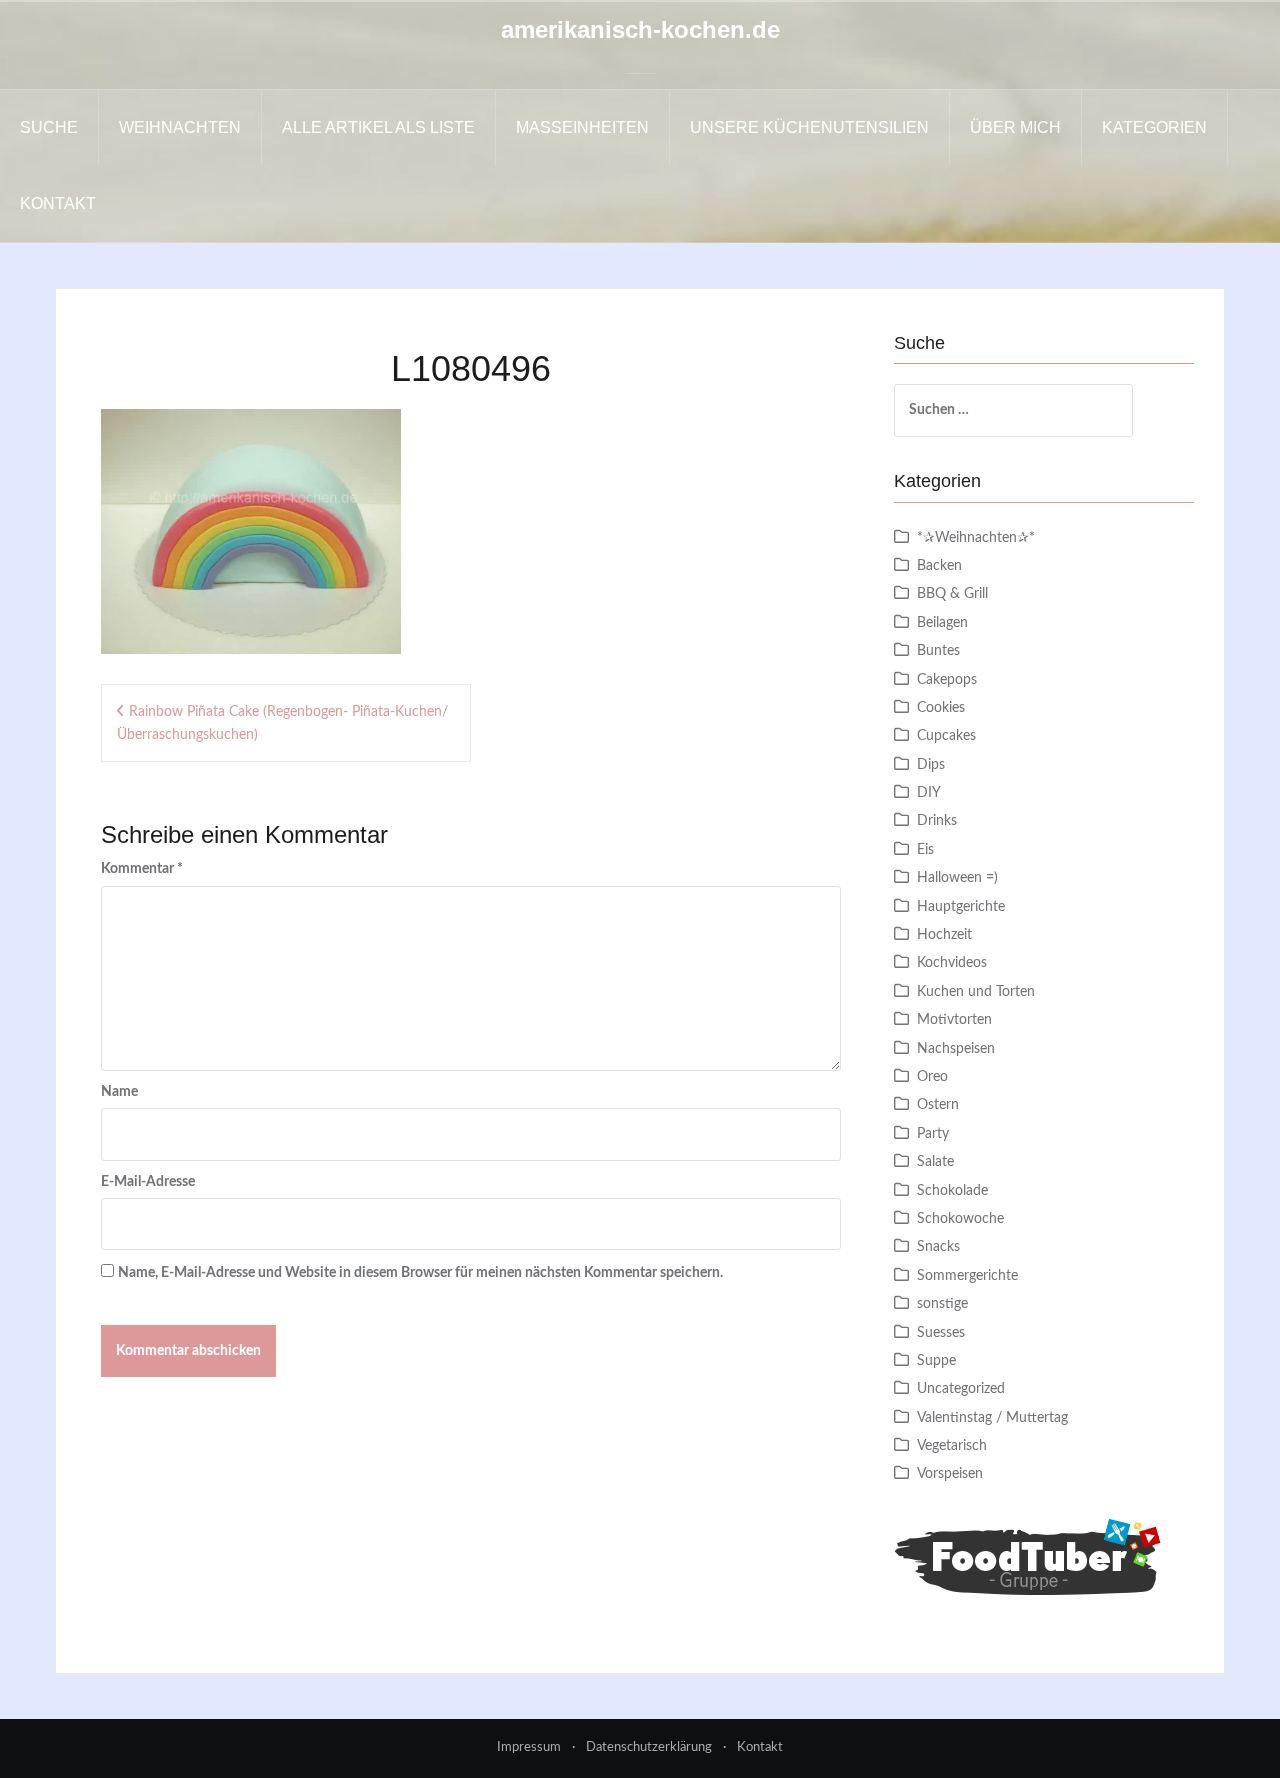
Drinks (937, 821)
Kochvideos (952, 963)
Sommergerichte (967, 1276)
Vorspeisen (950, 1474)
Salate (935, 1162)
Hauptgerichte (961, 907)
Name (119, 1092)
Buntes (938, 651)
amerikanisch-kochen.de (640, 29)
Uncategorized (961, 1389)
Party (933, 1134)
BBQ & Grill (952, 594)
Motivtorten (954, 1020)
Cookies (941, 708)
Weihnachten (180, 127)
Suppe (936, 1361)
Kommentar (142, 869)
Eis (925, 850)
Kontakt (58, 203)
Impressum (529, 1747)
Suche (49, 127)
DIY (929, 793)
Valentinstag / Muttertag (992, 1418)
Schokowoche (960, 1219)
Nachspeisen (956, 1049)
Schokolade (952, 1191)
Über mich (1015, 127)
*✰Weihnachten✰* (976, 538)
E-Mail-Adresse (148, 1182)
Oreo (932, 1077)
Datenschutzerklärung (649, 1747)
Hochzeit (944, 935)
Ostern (938, 1105)
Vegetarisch (952, 1446)
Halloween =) (957, 878)
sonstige (942, 1304)
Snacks (938, 1247)
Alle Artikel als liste (378, 127)
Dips (931, 765)
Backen (939, 566)
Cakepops (947, 680)
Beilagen (942, 623)
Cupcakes (946, 736)
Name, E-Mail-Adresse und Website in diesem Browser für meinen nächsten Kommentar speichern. (420, 1273)
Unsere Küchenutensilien (809, 127)
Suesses (941, 1333)
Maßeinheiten (582, 127)
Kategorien (1154, 127)
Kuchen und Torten (976, 992)
